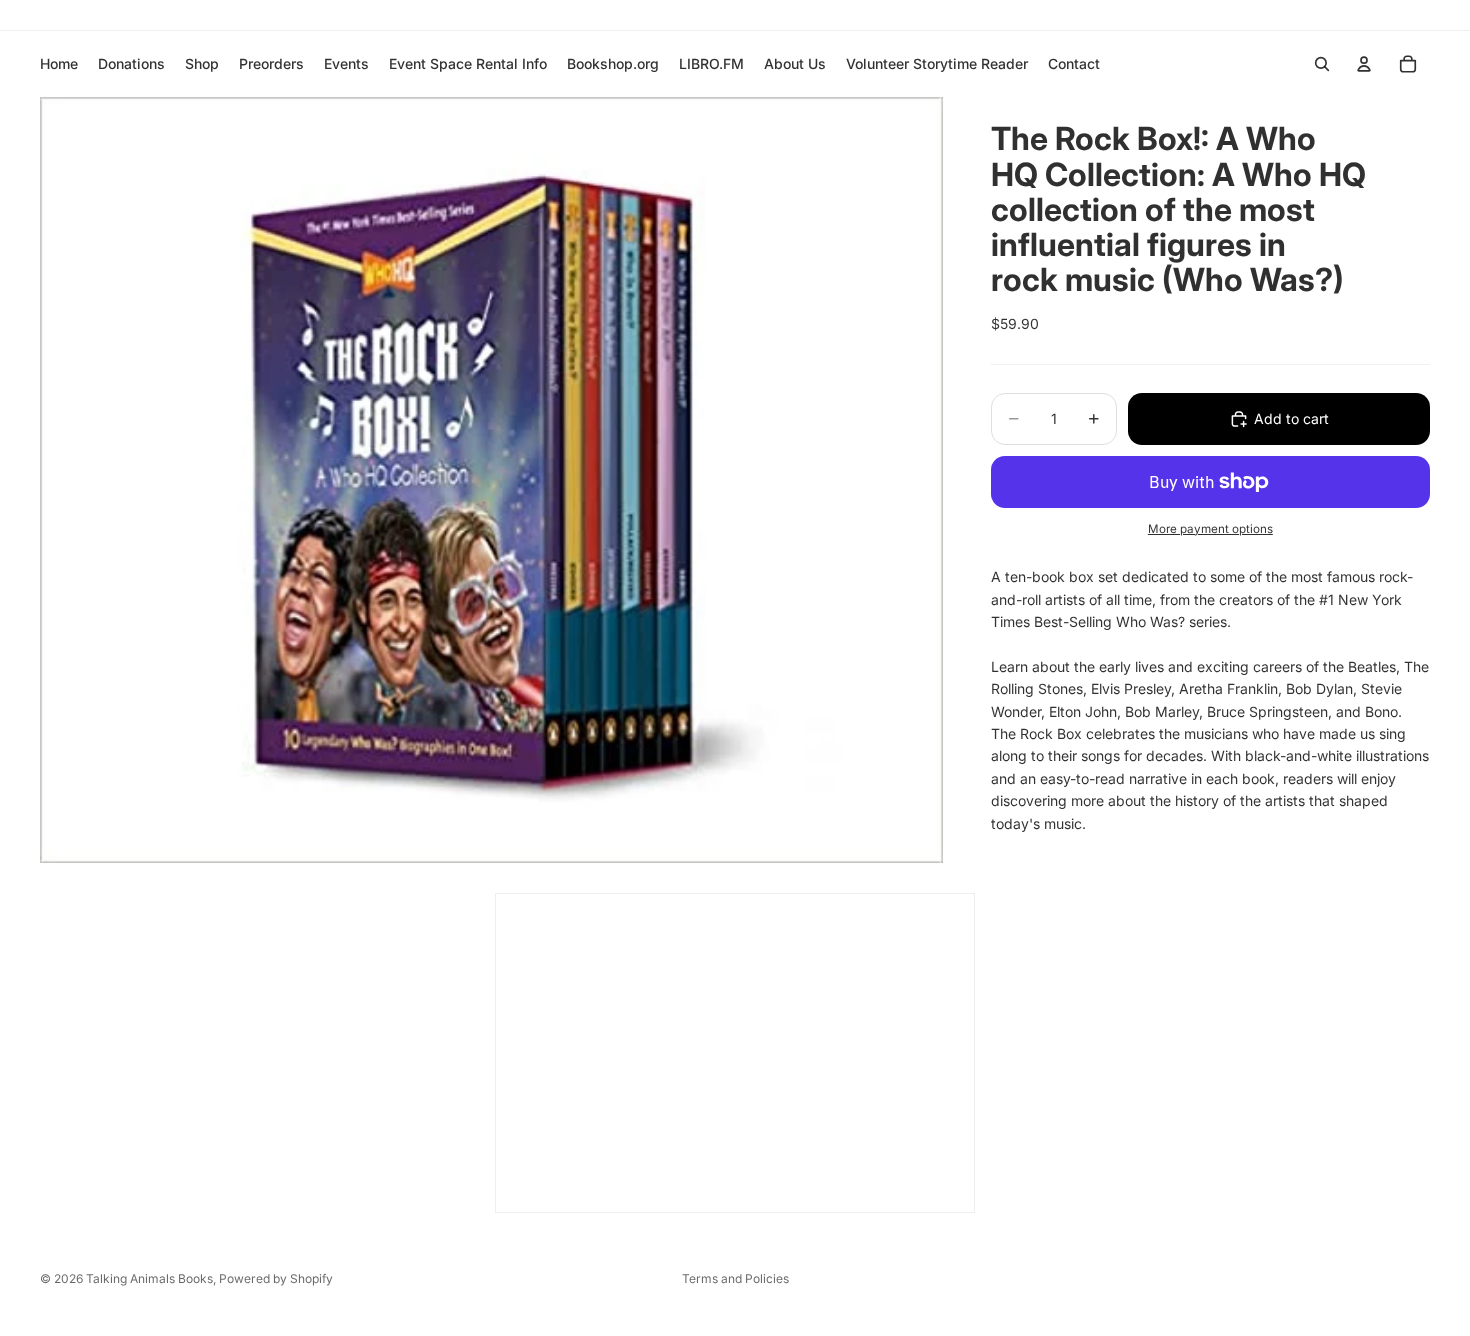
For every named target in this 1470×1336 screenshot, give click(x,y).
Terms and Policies (735, 1278)
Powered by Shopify (276, 1278)
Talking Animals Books (149, 1278)
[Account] (1364, 64)
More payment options (1210, 529)
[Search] (1322, 64)
